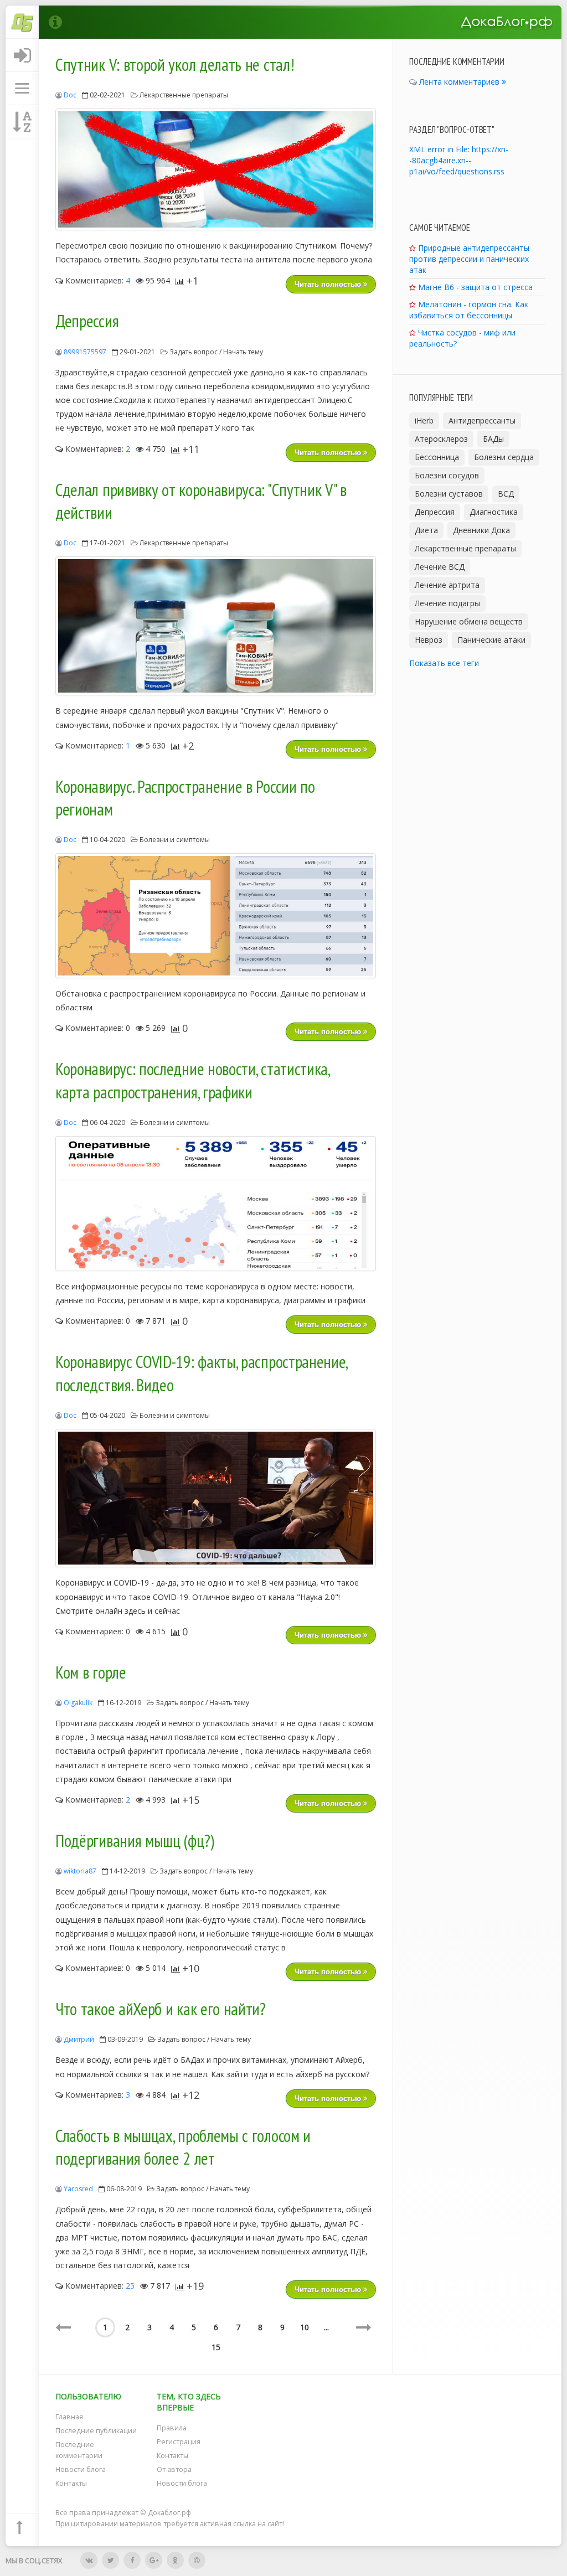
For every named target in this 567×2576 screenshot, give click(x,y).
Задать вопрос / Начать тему (216, 352)
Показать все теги (444, 663)
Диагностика (494, 512)
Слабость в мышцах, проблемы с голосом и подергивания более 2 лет (183, 2147)
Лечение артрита (447, 585)
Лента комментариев (460, 82)
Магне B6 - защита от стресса (475, 287)
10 (305, 2327)
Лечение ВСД (440, 567)
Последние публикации (96, 2431)
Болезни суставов (449, 494)
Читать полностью (329, 284)
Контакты (71, 2483)
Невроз (429, 640)
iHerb (424, 420)
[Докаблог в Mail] (197, 2560)
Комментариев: (97, 280)
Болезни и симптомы (175, 840)
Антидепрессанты (482, 420)
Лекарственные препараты (184, 95)
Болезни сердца (504, 457)
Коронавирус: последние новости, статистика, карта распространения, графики (192, 1081)
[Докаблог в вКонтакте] (89, 2560)
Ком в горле (91, 1672)
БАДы (493, 439)
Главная (69, 2417)
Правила (172, 2428)
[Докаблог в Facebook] (132, 2560)
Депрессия (87, 321)
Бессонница (437, 457)
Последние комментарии (79, 2450)
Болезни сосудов (447, 475)
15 (216, 2347)
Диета (426, 530)
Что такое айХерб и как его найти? (161, 2009)
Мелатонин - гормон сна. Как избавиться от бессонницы (469, 310)
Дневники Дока (481, 530)
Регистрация (179, 2442)
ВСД (506, 494)
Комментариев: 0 (97, 1028)
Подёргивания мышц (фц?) (135, 1841)
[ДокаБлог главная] (22, 22)
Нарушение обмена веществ (469, 621)
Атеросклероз (441, 439)
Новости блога (81, 2469)
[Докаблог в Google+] (154, 2560)
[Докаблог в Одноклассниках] (175, 2560)
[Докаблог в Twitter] (110, 2560)
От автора (174, 2469)
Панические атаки (491, 640)
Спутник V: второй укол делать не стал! (175, 65)
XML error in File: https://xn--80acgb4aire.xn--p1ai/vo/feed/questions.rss (459, 160)
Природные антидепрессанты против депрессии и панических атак (469, 259)
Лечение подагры (447, 603)
